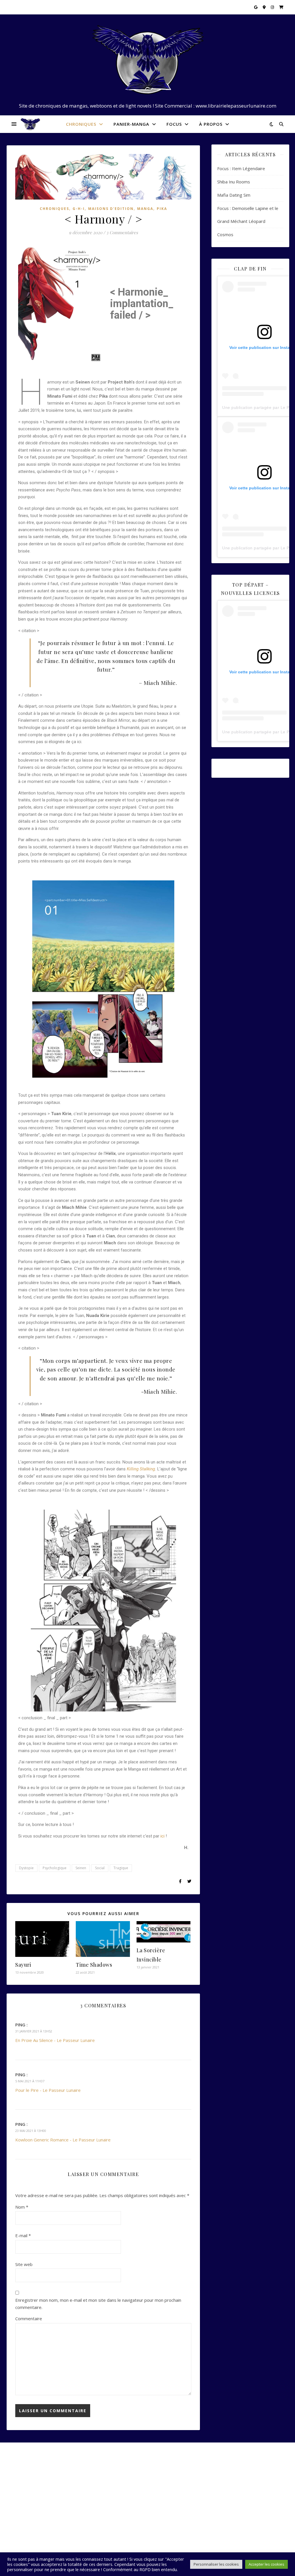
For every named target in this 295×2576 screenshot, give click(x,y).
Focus (174, 124)
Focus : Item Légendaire (241, 168)
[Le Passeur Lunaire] (147, 60)
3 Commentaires (122, 232)
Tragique (121, 1868)
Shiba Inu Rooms (234, 182)
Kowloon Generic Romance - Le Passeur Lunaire (63, 2140)
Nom (22, 2207)
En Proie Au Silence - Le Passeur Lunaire (55, 2040)
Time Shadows (94, 1965)
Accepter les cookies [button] (266, 2564)
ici (162, 1836)
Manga (145, 209)
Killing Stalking (141, 1469)
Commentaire (29, 2318)
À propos (211, 124)
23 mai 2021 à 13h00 (31, 2131)
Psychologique (55, 1868)
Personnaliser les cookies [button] (216, 2564)
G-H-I (79, 209)
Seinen (81, 1868)
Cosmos (225, 234)
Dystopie (26, 1868)
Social (100, 1868)
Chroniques (81, 124)
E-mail (23, 2235)
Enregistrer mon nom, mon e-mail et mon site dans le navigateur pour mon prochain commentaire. (98, 2304)
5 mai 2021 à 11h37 (30, 2081)
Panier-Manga (131, 124)
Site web (24, 2264)
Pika (162, 209)
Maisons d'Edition (111, 209)
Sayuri (23, 1965)
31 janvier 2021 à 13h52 (34, 2031)
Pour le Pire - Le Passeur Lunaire (48, 2090)
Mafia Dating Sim (234, 195)
